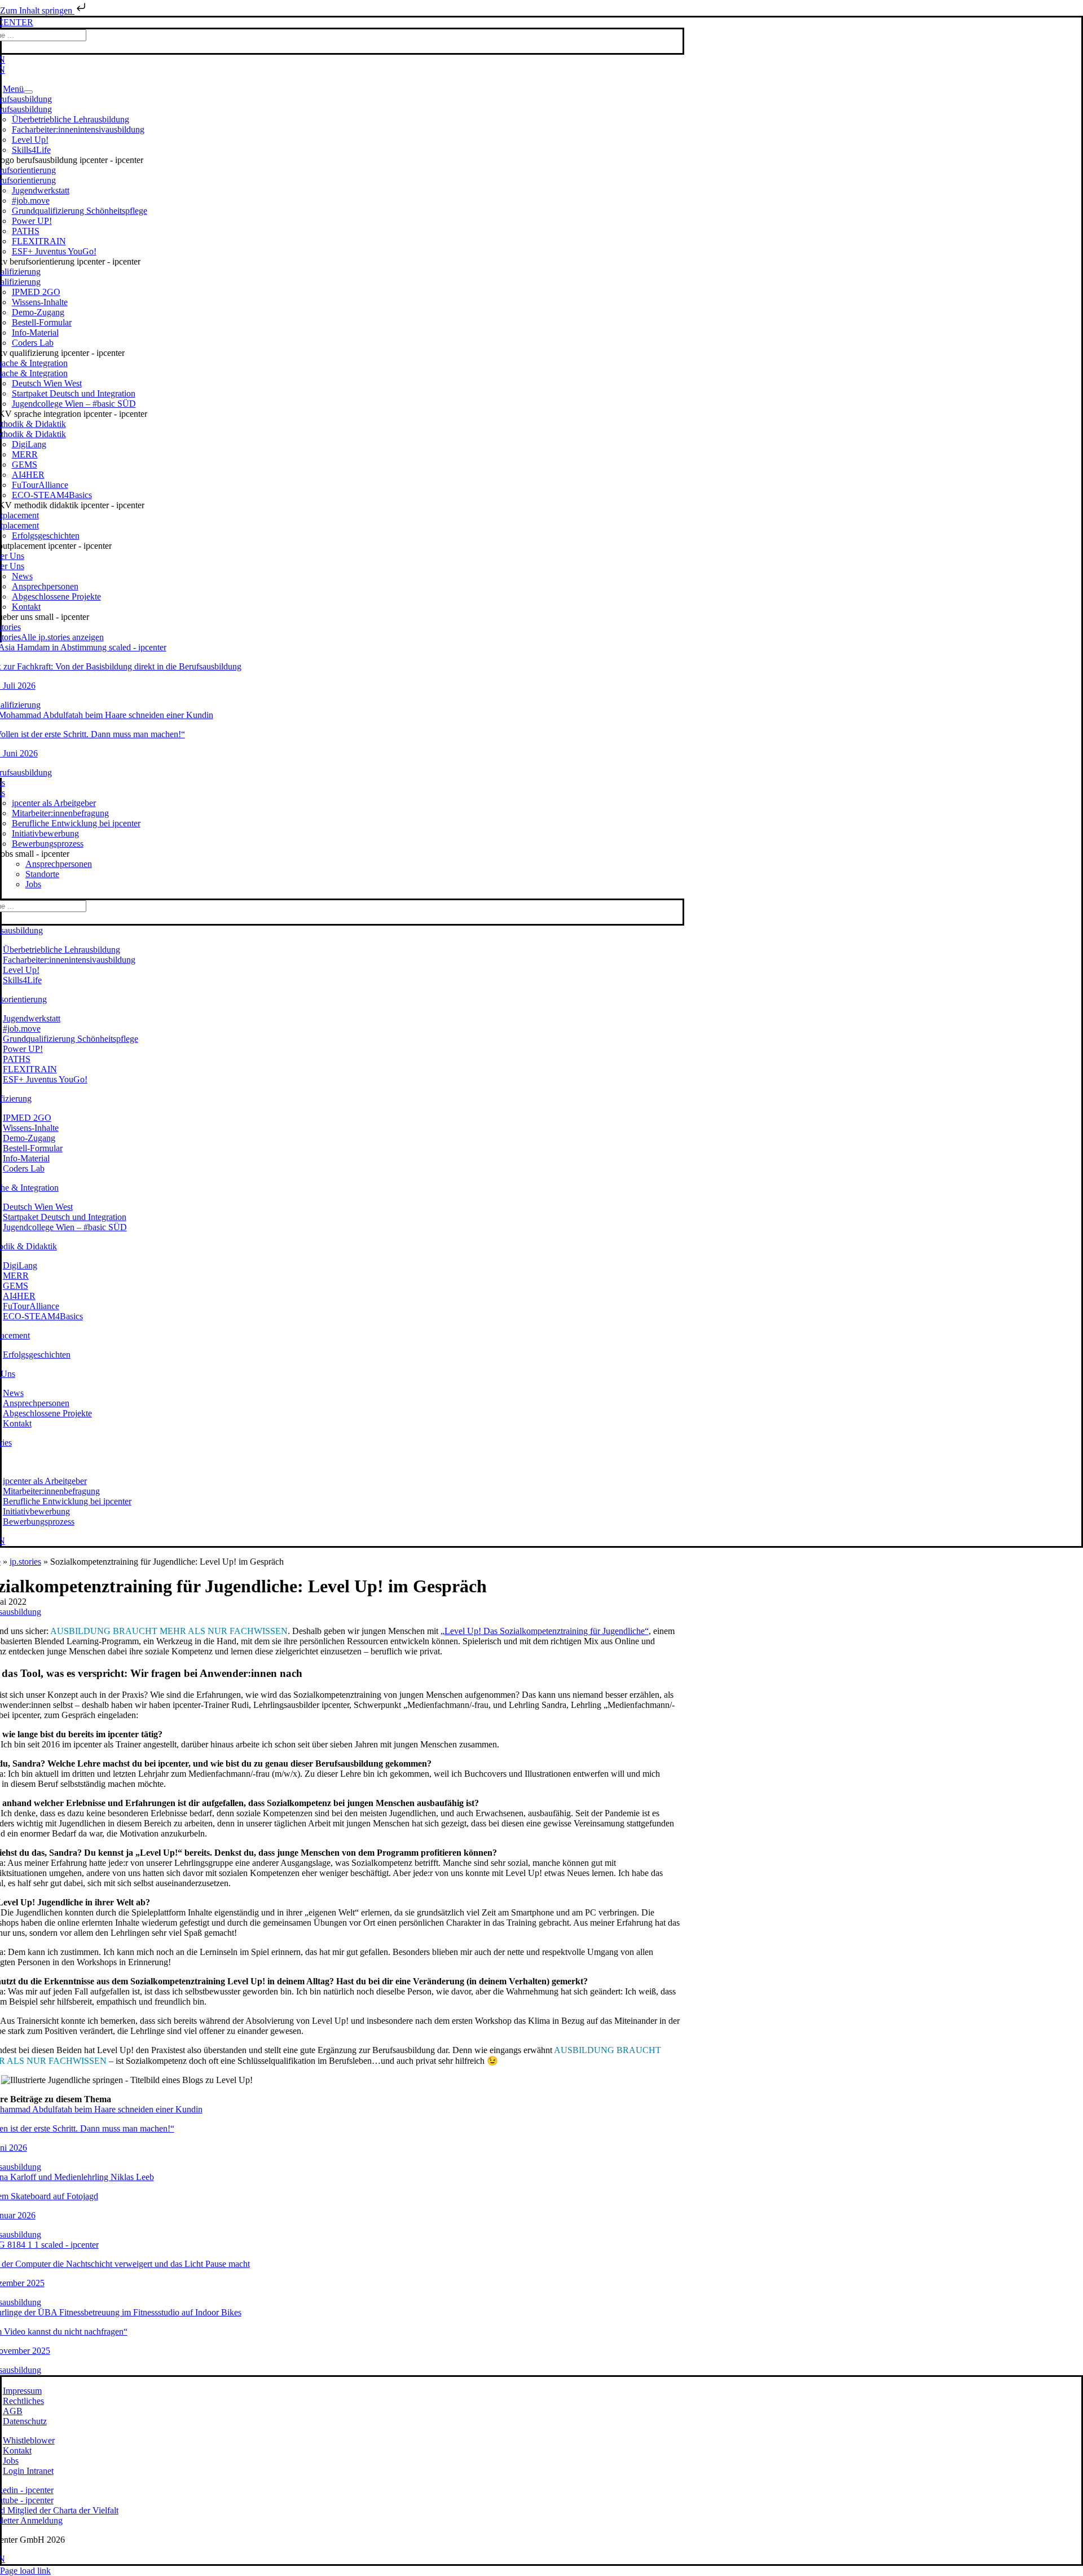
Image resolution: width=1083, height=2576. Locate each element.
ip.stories (25, 1562)
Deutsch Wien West (47, 383)
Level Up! (30, 140)
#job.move (31, 201)
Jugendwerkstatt (41, 190)
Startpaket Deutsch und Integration (74, 393)
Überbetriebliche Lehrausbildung (71, 119)
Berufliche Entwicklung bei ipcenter (76, 823)
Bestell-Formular (42, 322)
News (22, 576)
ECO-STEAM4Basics (52, 495)
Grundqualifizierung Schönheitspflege (80, 211)
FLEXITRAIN (39, 241)
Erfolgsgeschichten (46, 536)
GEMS (25, 464)
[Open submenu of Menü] (28, 92)
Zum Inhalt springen (37, 10)
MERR (25, 454)
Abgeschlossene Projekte (56, 596)
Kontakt (26, 607)
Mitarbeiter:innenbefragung (60, 813)
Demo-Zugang (38, 312)
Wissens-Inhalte (40, 302)
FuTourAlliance (40, 485)
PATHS (26, 231)
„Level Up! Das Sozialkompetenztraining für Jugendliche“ (545, 1631)
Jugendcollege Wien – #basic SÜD (74, 404)
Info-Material (35, 333)
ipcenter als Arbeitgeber (54, 803)
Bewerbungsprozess (48, 844)
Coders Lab (33, 343)
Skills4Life (31, 150)
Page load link (25, 2571)
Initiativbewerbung (45, 833)
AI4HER (28, 475)
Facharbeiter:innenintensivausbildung (78, 129)
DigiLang (29, 444)
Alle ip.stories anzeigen (62, 637)
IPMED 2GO (36, 292)
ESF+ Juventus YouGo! (54, 251)
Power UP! (32, 221)
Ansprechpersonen (45, 586)
